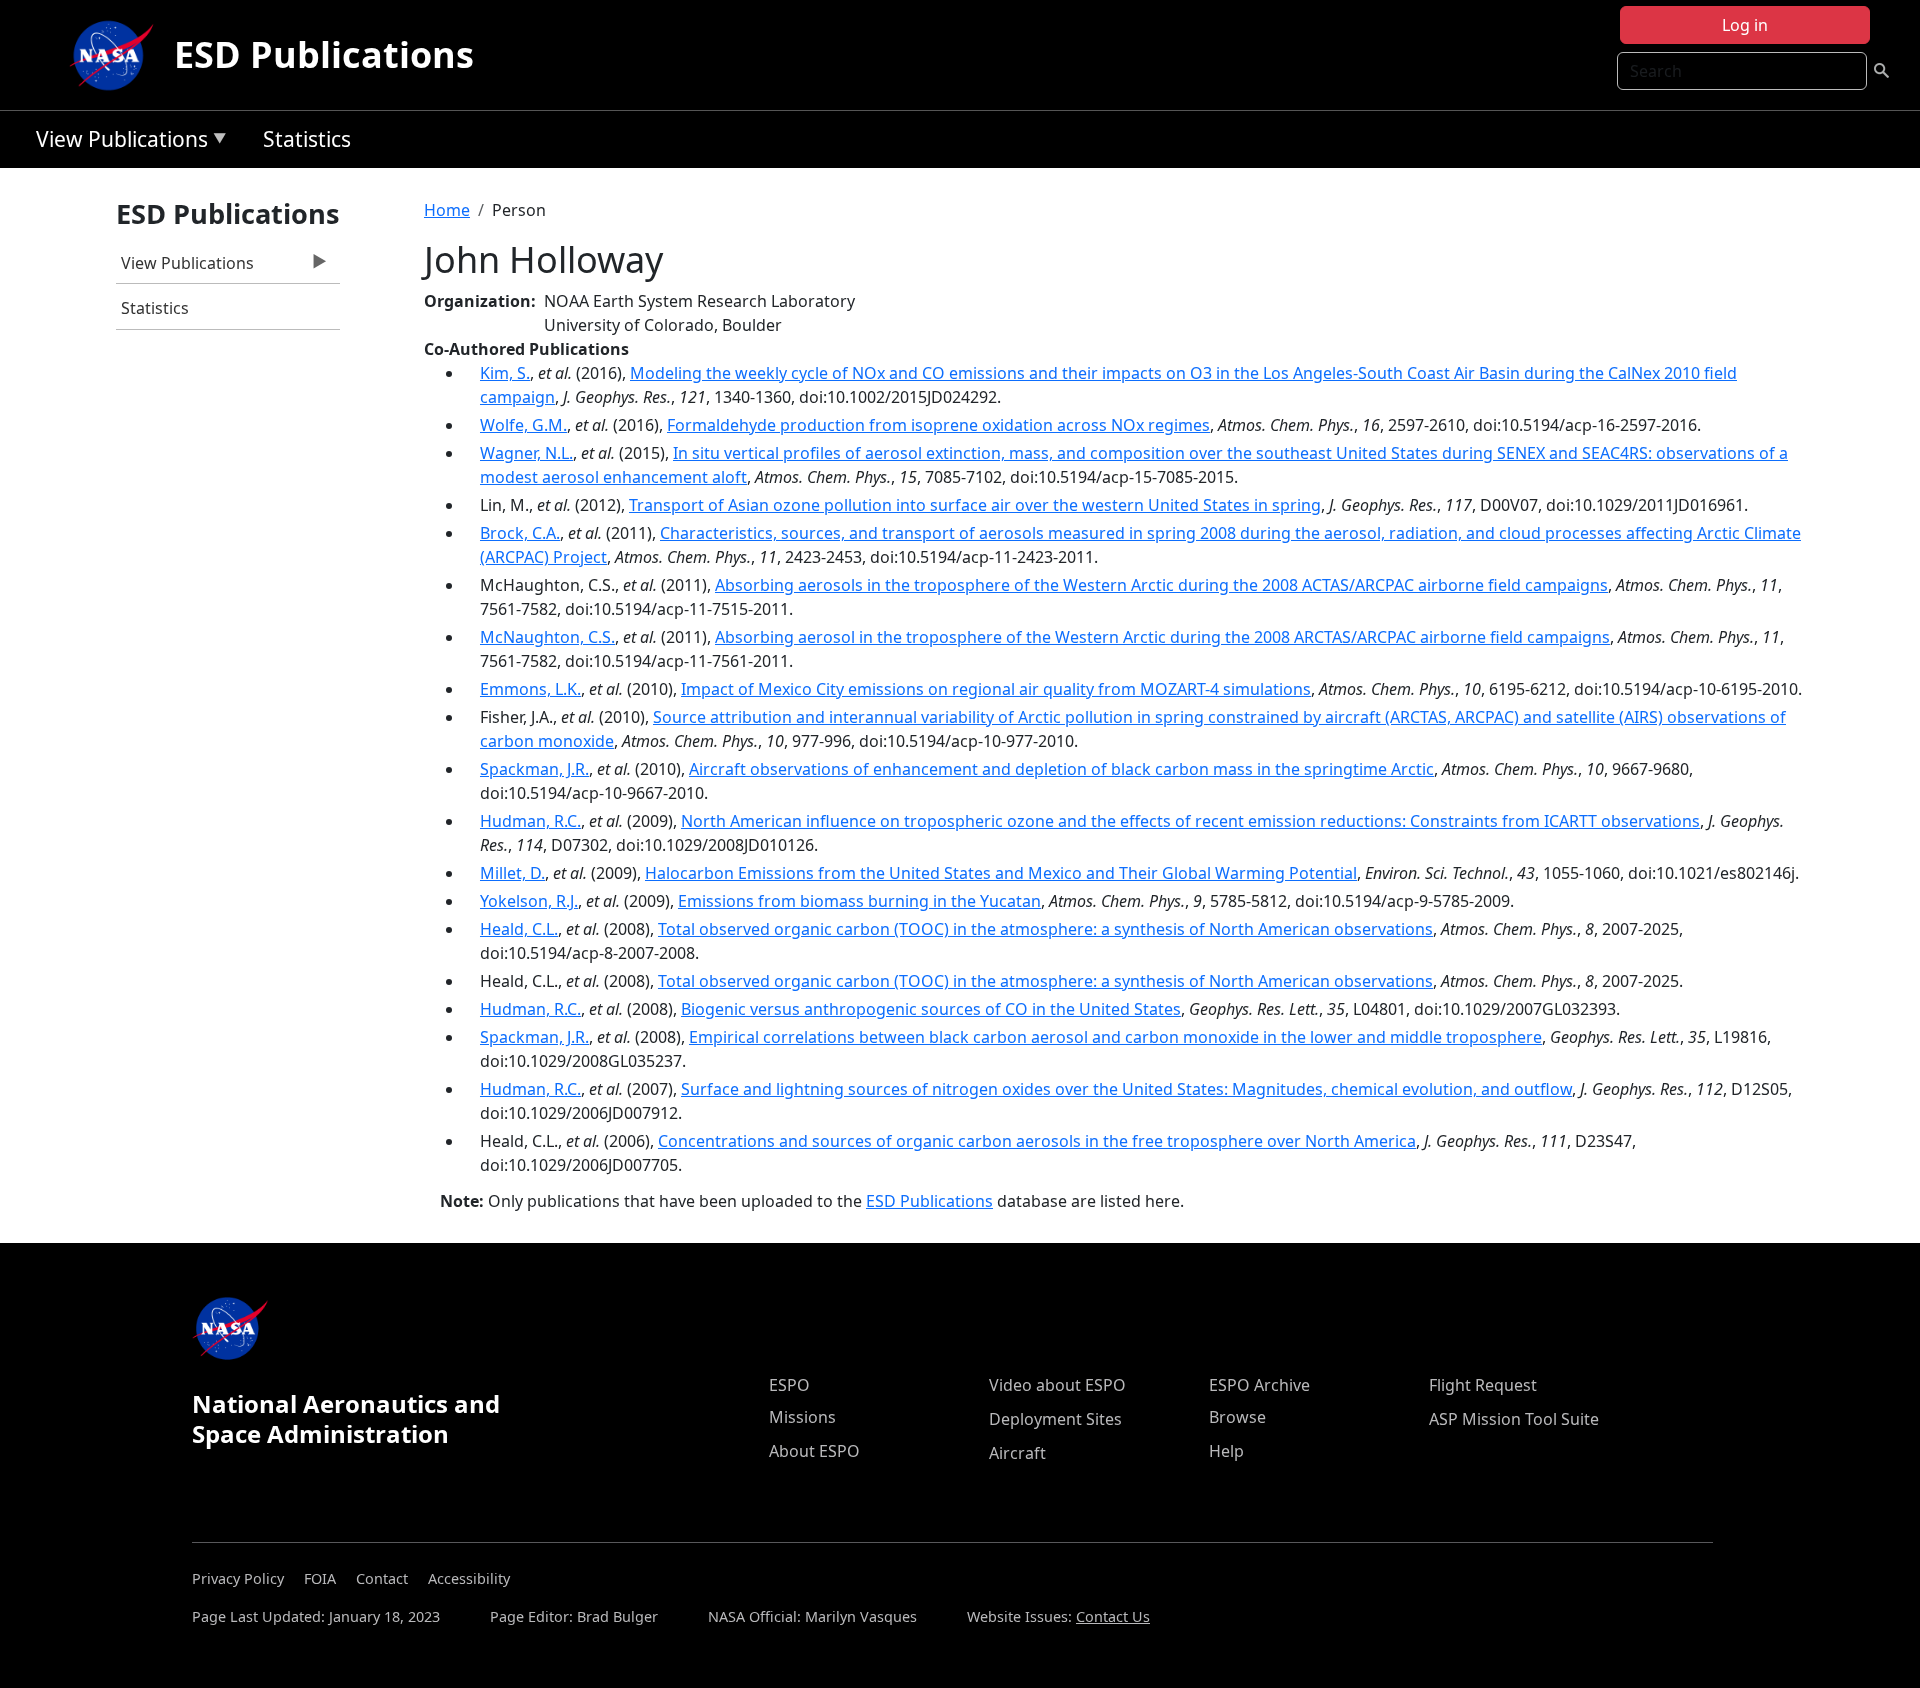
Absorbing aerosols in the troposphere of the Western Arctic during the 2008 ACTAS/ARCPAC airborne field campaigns (1161, 585)
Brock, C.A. (520, 533)
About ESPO (814, 1451)
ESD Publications (324, 54)
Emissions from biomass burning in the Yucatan (859, 901)
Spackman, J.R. (534, 769)
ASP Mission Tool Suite (1514, 1419)
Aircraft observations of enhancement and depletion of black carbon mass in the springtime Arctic (1061, 769)
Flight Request (1483, 1385)
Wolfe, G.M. (523, 425)
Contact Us (1113, 1616)
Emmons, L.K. (530, 689)
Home (447, 210)
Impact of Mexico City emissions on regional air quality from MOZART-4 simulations (996, 689)
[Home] (116, 55)
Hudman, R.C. (530, 821)
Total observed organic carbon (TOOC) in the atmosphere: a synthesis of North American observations (1045, 929)
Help (1226, 1451)
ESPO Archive (1259, 1385)
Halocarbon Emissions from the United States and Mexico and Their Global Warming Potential (1001, 873)
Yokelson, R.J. (529, 901)
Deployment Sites (1055, 1419)
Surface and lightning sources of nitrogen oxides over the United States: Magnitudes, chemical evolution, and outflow (1126, 1089)
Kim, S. (505, 373)
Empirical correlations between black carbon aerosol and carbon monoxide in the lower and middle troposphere (1115, 1037)
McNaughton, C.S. (547, 637)
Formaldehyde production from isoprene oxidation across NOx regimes (938, 425)
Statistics (307, 139)
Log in (1745, 25)
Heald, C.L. (519, 929)
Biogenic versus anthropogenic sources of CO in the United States (931, 1009)
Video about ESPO (1057, 1385)
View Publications (117, 142)
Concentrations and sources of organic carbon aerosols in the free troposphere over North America (1037, 1141)
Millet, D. (512, 873)
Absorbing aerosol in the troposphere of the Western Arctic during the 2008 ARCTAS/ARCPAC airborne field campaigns (1162, 637)
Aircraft (1017, 1453)
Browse (1237, 1417)
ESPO (789, 1385)
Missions (802, 1417)
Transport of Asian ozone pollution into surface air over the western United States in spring (975, 505)
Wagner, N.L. (526, 453)
